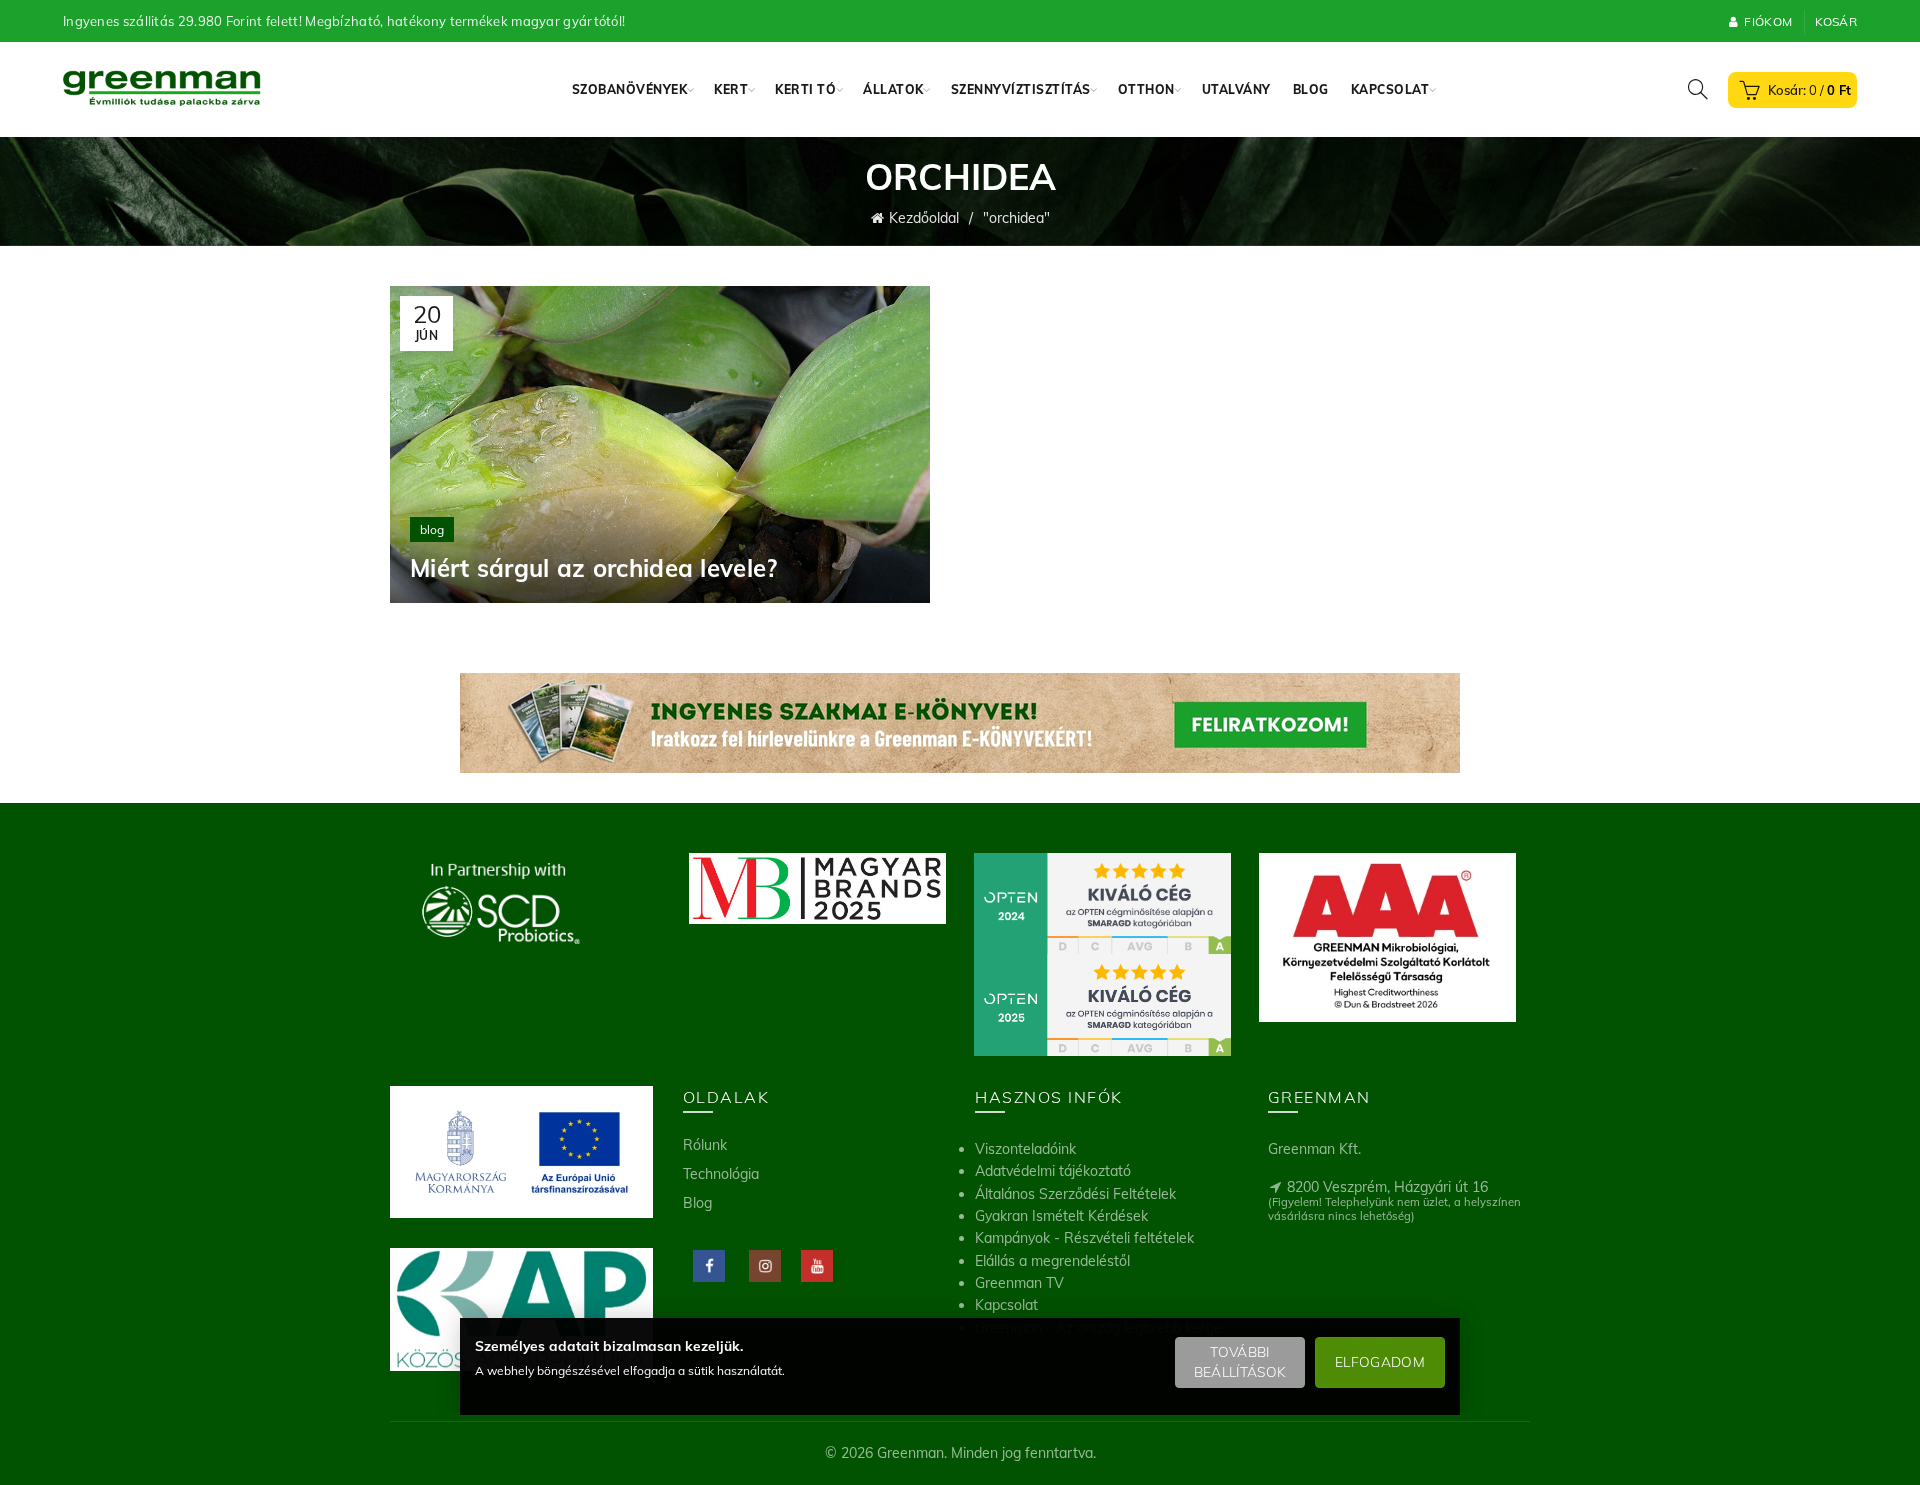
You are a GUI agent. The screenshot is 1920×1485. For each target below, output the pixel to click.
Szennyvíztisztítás (1021, 89)
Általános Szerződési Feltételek (1075, 1194)
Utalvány (1236, 89)
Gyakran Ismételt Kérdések (1061, 1216)
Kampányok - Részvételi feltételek (1084, 1238)
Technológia (721, 1174)
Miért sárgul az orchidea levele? (594, 568)
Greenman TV (1019, 1283)
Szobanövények (630, 89)
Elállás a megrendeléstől (1052, 1261)
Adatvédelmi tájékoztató (1053, 1171)
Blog (1311, 89)
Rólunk (705, 1145)
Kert (731, 89)
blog (432, 529)
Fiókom (1768, 21)
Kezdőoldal (924, 218)
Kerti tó (805, 89)
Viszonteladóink (1025, 1149)
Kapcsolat (1390, 89)
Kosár (1836, 21)
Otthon (1146, 89)
